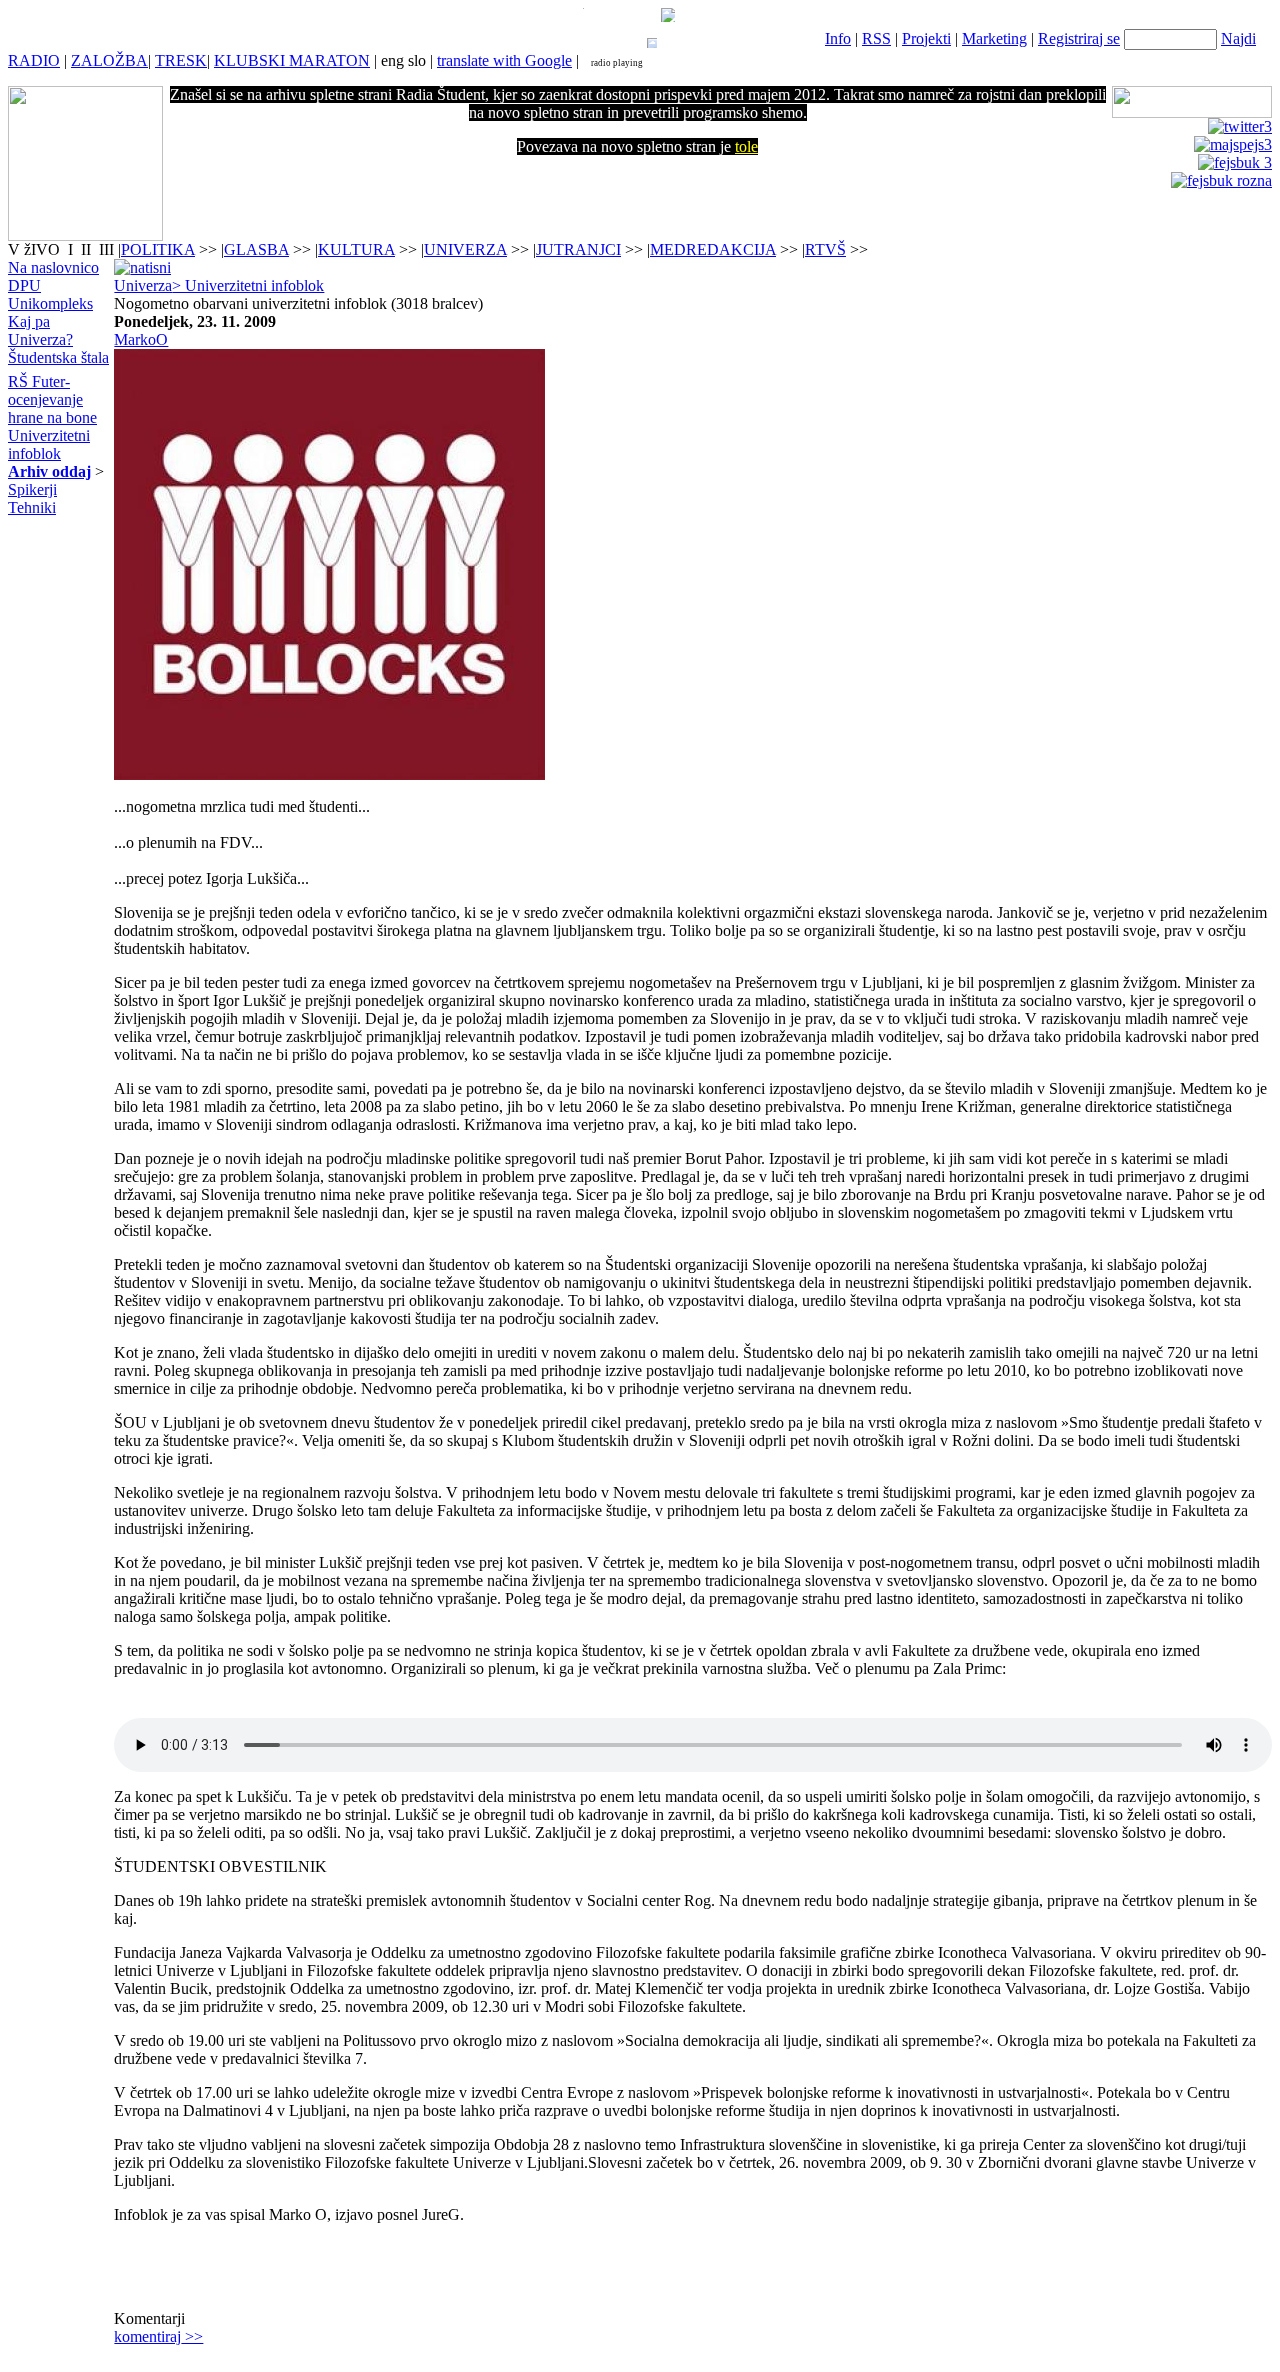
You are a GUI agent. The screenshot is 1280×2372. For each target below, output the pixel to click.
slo (417, 60)
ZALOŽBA (109, 60)
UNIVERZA (465, 249)
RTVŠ (825, 249)
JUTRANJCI (578, 249)
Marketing (994, 38)
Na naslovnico (53, 267)
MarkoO (141, 339)
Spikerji (32, 489)
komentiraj (158, 2336)
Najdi (1238, 38)
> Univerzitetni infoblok (248, 285)
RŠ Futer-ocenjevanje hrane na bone (52, 399)
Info (838, 38)
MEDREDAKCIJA (713, 249)
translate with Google (504, 60)
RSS (876, 38)
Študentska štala (58, 357)
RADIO (34, 60)
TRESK (181, 60)
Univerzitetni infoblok (49, 444)
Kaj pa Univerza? (40, 330)
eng (392, 60)
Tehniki (32, 507)
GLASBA (256, 249)
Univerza (143, 285)
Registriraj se (1079, 38)
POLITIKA (158, 249)
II (88, 249)
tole (746, 146)
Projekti (926, 38)
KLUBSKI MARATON (292, 60)
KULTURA (356, 249)
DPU (24, 285)
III (106, 249)
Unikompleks (50, 303)
